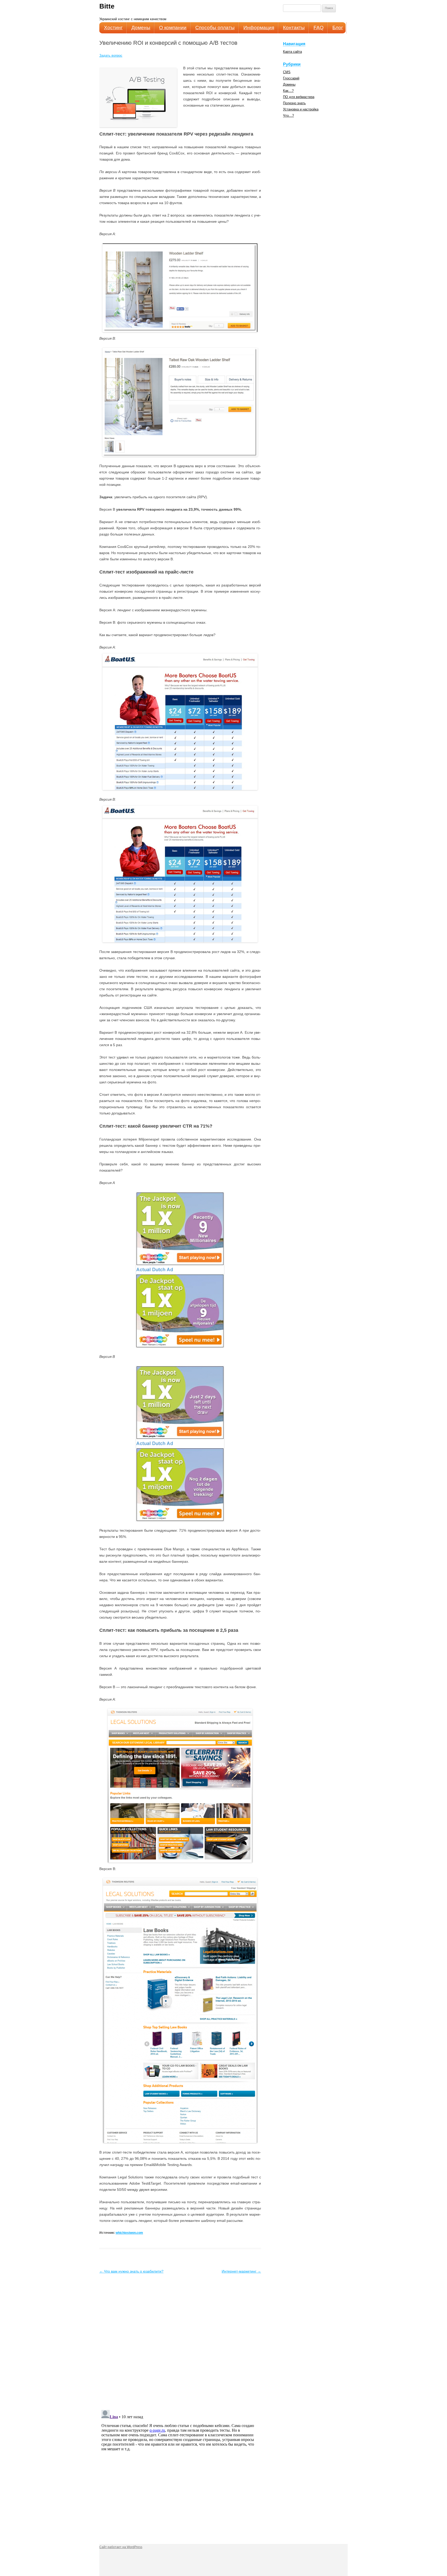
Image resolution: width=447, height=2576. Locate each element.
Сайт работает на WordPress (121, 2547)
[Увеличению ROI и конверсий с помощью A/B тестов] (180, 288)
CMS (287, 72)
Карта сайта (292, 52)
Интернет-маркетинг (241, 2271)
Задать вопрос (111, 55)
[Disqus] (180, 2340)
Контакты (294, 28)
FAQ (319, 28)
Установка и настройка (301, 109)
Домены (141, 28)
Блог (338, 28)
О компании (173, 28)
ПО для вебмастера (299, 97)
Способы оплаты (215, 28)
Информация (259, 28)
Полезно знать (294, 103)
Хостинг (113, 28)
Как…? (288, 91)
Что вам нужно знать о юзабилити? (131, 2271)
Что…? (288, 116)
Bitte (107, 6)
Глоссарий (291, 78)
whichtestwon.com (129, 2233)
